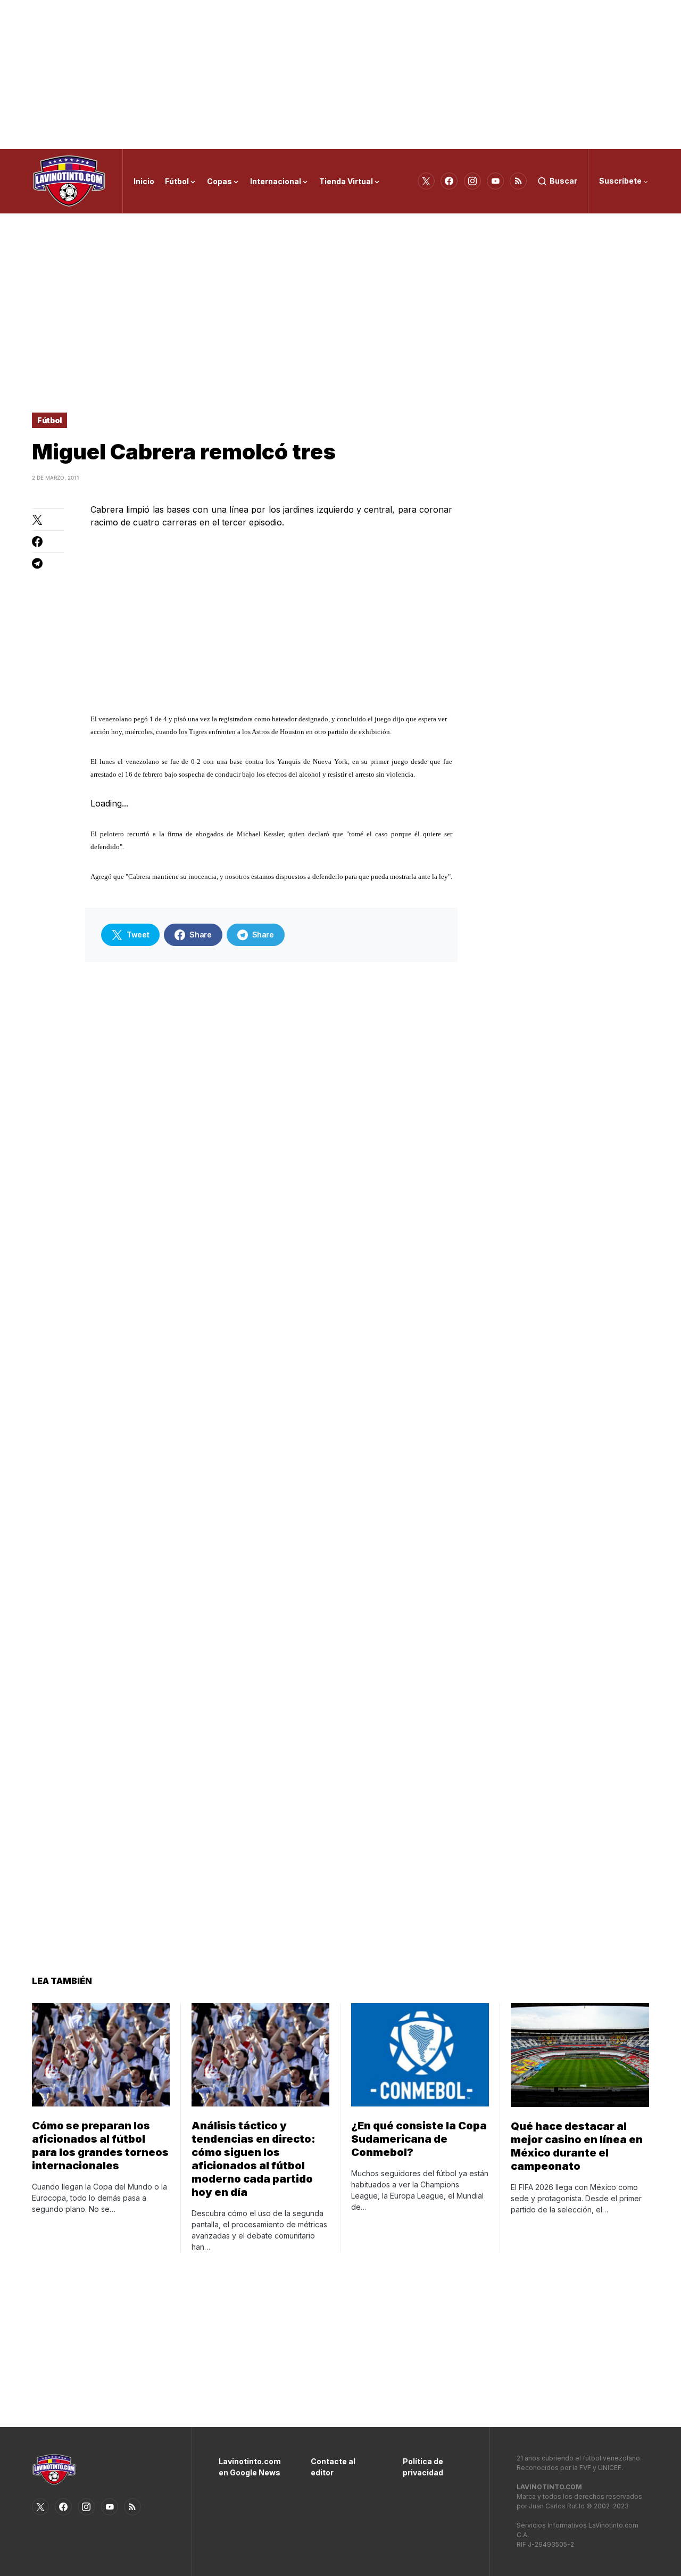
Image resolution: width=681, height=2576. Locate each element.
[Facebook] (449, 181)
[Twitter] (426, 181)
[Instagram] (472, 181)
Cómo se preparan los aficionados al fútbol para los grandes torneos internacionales (100, 2146)
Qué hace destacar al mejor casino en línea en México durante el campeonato (577, 2146)
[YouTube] (495, 181)
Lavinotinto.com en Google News (249, 2467)
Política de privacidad (423, 2467)
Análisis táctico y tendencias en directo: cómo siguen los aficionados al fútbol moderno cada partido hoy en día (254, 2159)
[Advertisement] (340, 75)
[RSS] (518, 181)
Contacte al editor (333, 2467)
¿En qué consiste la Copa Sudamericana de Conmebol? (419, 2139)
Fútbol (49, 420)
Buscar (563, 181)
